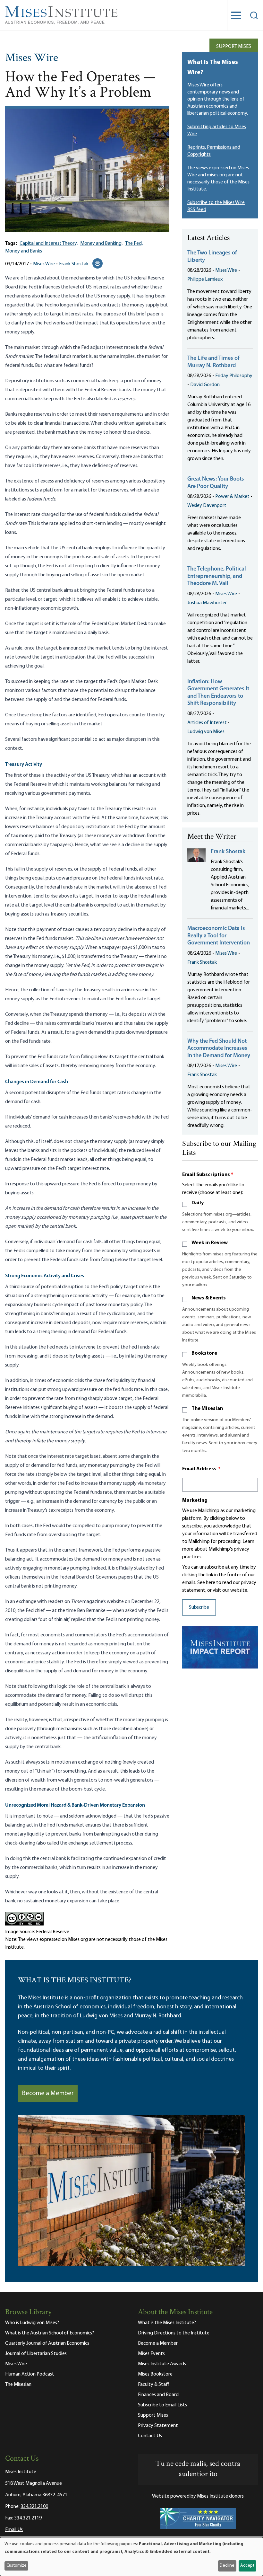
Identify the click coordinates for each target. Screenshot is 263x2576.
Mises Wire (32, 58)
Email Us (14, 2530)
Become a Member (48, 2094)
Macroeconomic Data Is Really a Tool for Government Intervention (219, 936)
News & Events (209, 1298)
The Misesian (207, 1409)
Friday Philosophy (234, 376)
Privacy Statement (158, 2426)
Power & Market (232, 497)
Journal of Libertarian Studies (36, 2354)
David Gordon (205, 385)
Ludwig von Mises (206, 732)
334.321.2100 (34, 2507)
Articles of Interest (207, 723)
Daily (198, 1203)
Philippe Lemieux (205, 279)
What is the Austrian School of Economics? (50, 2333)
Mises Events (151, 2354)
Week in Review (210, 1243)
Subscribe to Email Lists (162, 2405)
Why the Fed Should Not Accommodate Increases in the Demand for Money (219, 1049)
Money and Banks (24, 251)
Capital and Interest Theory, (49, 243)
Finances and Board (158, 2395)
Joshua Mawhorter (207, 603)
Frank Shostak (74, 264)
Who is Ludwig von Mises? (32, 2323)
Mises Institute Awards (162, 2364)
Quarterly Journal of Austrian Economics (47, 2343)
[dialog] (131, 2557)
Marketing (195, 1500)
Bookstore (204, 1353)
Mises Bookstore (155, 2374)
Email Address (201, 1469)
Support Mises (234, 47)
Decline (227, 2566)
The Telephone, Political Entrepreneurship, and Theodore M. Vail (217, 576)
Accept (247, 2566)
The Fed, (134, 243)
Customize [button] (17, 2566)
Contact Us (150, 2436)
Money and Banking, (101, 243)
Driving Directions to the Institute (174, 2333)
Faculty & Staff (154, 2385)
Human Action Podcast (30, 2374)
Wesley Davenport (207, 506)
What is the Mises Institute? (167, 2323)
